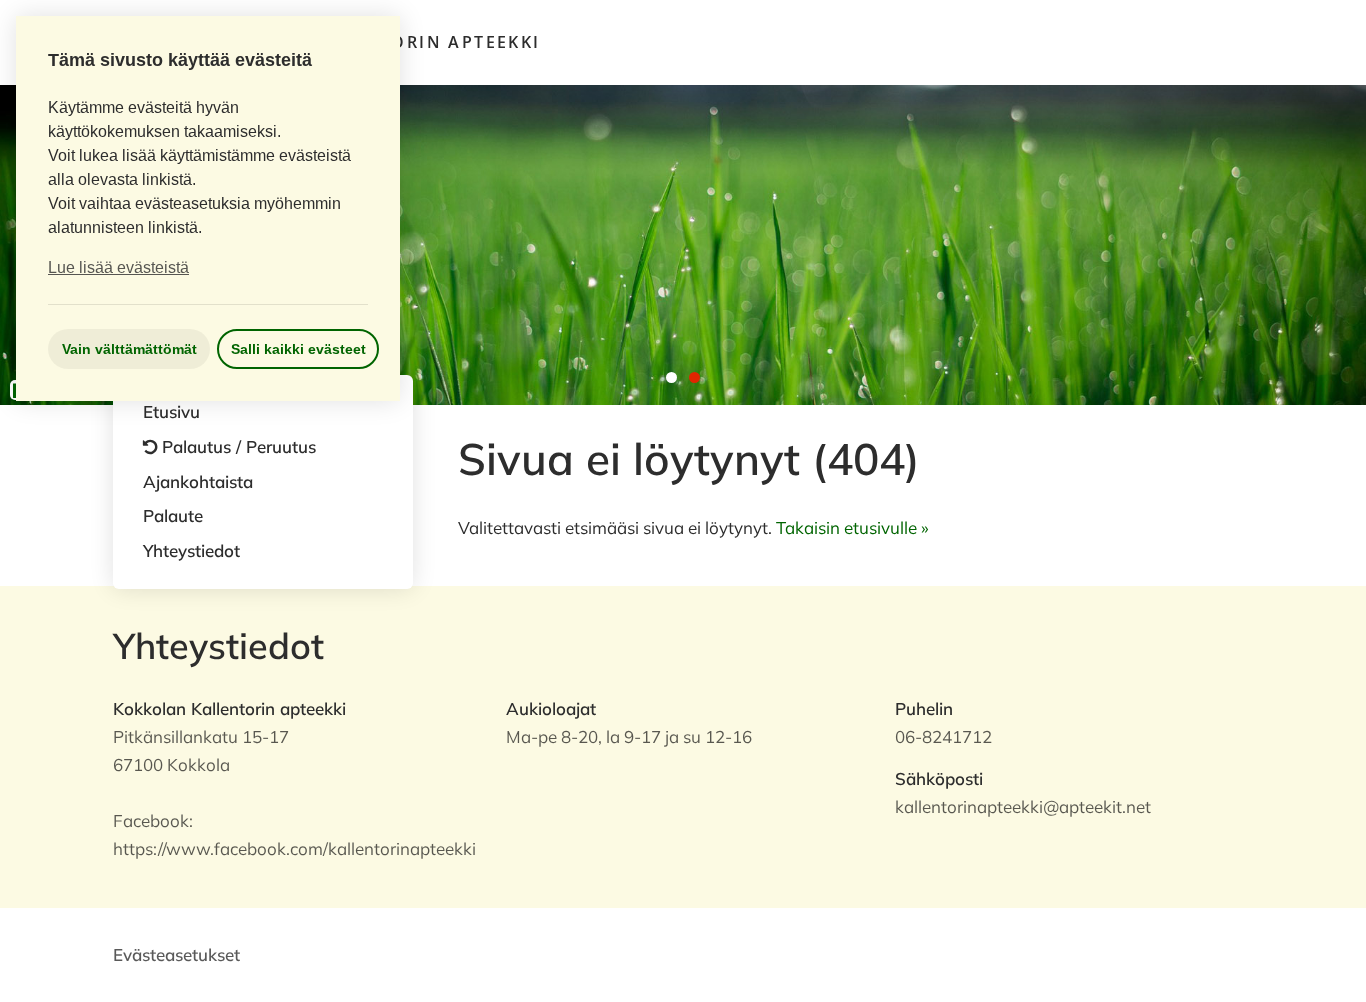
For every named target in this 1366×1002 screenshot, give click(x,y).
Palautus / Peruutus (239, 446)
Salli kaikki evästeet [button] (298, 349)
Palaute (173, 515)
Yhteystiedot (191, 550)
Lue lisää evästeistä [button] (118, 267)
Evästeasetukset (176, 954)
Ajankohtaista (198, 481)
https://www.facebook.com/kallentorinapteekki (294, 848)
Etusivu (171, 411)
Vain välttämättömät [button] (129, 349)
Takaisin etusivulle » (852, 527)
